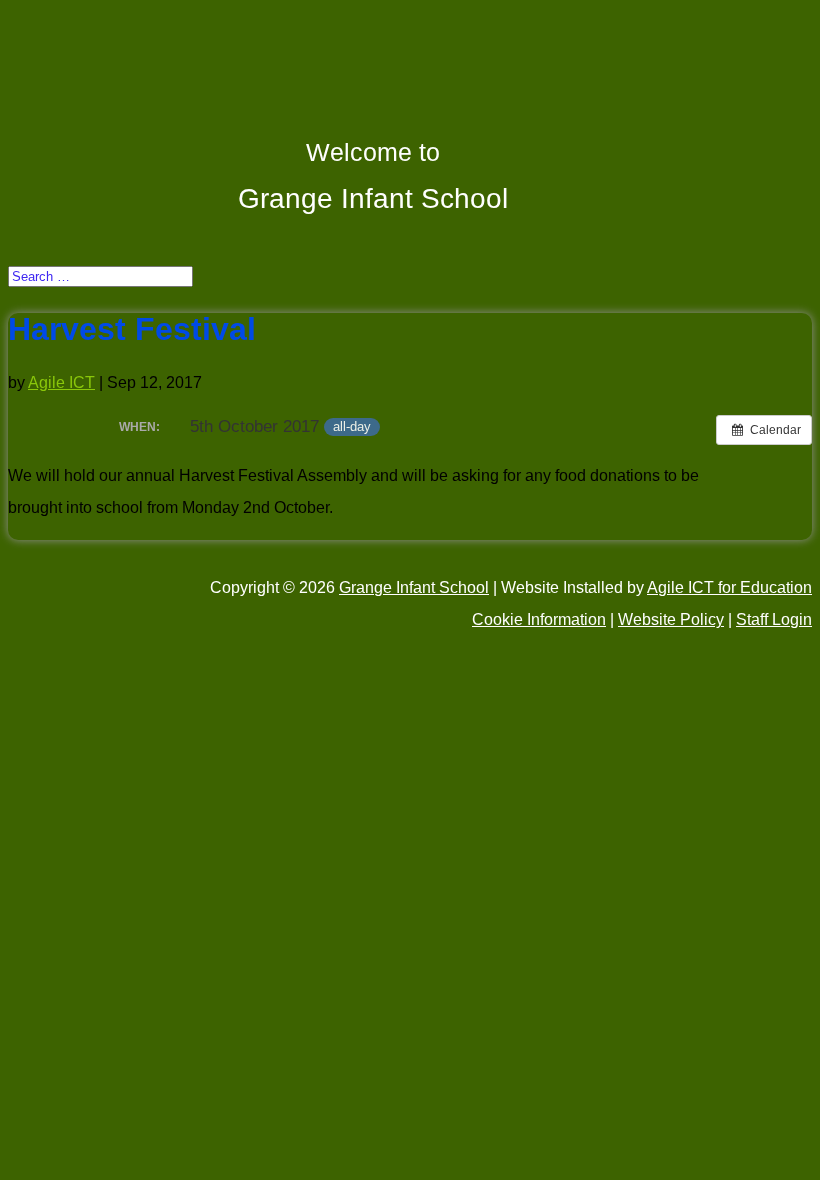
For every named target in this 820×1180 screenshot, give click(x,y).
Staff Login (774, 619)
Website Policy (671, 619)
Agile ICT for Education (729, 587)
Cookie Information (539, 619)
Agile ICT (61, 382)
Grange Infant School (414, 587)
